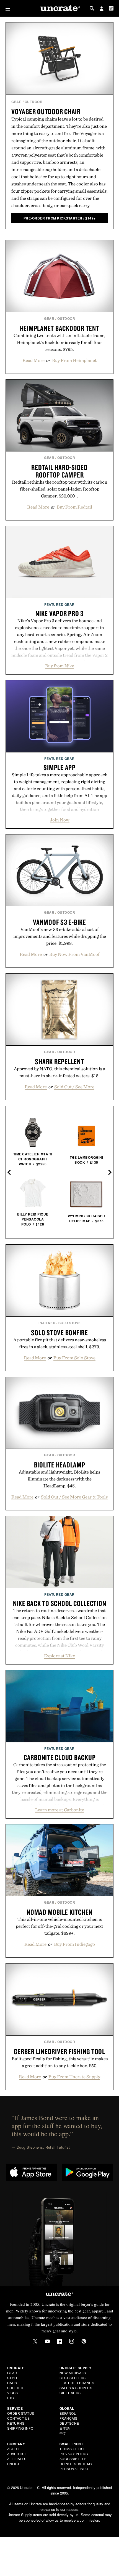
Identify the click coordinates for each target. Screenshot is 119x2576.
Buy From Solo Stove (74, 1358)
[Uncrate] (59, 8)
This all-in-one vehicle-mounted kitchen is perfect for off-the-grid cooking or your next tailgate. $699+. (59, 1926)
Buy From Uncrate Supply (74, 2077)
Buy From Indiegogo (74, 1944)
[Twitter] (35, 2341)
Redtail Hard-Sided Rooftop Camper (59, 471)
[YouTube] (47, 2341)
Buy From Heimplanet (74, 360)
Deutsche (69, 2423)
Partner (47, 1323)
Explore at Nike (59, 1656)
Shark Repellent (59, 1061)
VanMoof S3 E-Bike (59, 922)
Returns (16, 2423)
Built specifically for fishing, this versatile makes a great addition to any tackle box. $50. (60, 2062)
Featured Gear (59, 604)
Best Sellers (73, 2378)
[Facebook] (59, 2341)
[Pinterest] (84, 2341)
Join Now (60, 820)
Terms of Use (73, 2449)
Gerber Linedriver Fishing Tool (59, 2051)
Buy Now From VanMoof (74, 954)
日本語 (65, 2428)
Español (68, 2413)
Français (68, 2418)
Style (13, 2378)
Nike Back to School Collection (60, 1603)
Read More (33, 360)
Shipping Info (20, 2428)
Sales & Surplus (76, 2388)
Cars (12, 2383)
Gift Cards (70, 2393)
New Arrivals (73, 2373)
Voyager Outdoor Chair (46, 111)
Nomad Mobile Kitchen (59, 1912)
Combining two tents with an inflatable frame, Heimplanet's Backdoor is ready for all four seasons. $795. (59, 342)
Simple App (59, 767)
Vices (13, 2393)
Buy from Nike (60, 666)
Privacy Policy (74, 2454)
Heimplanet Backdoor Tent (60, 328)
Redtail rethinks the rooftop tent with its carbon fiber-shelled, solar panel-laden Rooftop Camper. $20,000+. (60, 489)
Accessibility (73, 2459)
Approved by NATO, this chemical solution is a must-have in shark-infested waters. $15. (59, 1072)
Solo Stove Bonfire (59, 1332)
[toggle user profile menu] (102, 9)
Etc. (11, 2398)
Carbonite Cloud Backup (60, 1757)
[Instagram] (72, 2341)
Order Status (21, 2413)
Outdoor (34, 102)
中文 (63, 2433)
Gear (16, 102)
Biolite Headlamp (60, 1465)
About (13, 2449)
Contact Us (19, 2418)
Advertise (17, 2454)
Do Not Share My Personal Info (76, 2466)
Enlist (13, 2464)
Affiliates (17, 2459)
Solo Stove (70, 1323)
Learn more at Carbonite (60, 1810)
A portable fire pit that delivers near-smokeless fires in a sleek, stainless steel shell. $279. (60, 1343)
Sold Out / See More (74, 1087)
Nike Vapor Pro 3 (59, 613)
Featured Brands (77, 2383)
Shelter (15, 2388)
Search (92, 8)
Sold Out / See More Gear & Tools (74, 1497)
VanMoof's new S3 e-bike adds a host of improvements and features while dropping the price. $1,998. (60, 936)
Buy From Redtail (74, 507)
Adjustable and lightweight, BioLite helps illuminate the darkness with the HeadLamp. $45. (59, 1479)
